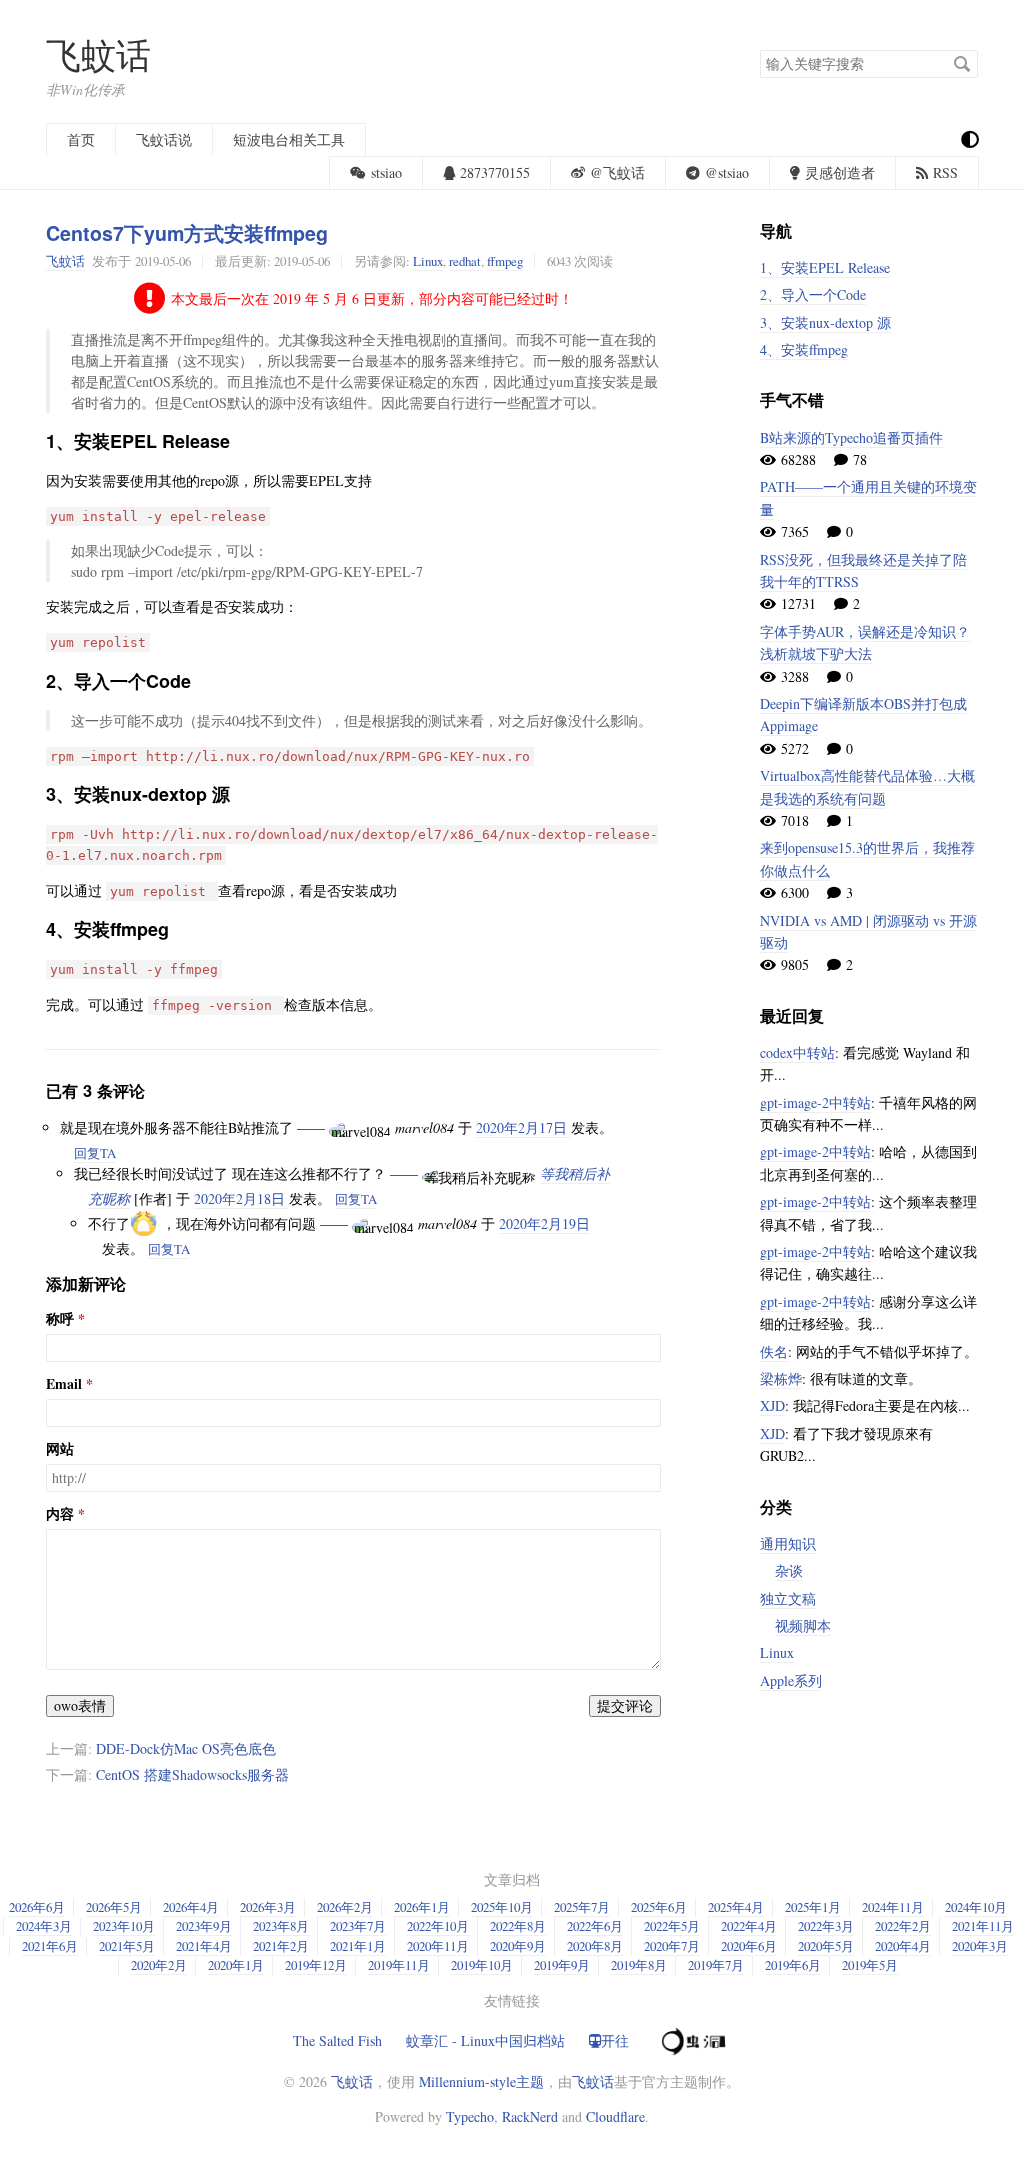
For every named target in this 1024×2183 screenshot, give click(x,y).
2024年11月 (893, 1907)
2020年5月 (826, 1946)
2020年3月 (980, 1946)
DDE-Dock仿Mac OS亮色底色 (186, 1748)
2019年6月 (793, 1965)
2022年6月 (595, 1926)
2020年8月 (595, 1946)
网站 (60, 1449)
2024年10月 (976, 1907)
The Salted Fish (337, 2040)
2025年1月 (813, 1907)
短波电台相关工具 (289, 139)
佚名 (774, 1351)
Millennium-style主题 (481, 2081)
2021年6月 (50, 1946)
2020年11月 (438, 1946)
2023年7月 (358, 1926)
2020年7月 (672, 1946)
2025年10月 (502, 1907)
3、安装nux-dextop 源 (825, 322)
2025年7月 (582, 1907)
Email (64, 1384)
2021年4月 (204, 1946)
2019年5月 (870, 1965)
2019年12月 (316, 1965)
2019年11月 (399, 1965)
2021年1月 (358, 1946)
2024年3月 (44, 1926)
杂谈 (789, 1570)
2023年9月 (204, 1926)
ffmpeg (505, 261)
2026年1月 (422, 1907)
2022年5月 (672, 1926)
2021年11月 (983, 1926)
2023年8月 (281, 1926)
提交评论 (625, 1705)
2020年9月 (518, 1946)
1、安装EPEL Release (825, 267)
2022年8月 (518, 1926)
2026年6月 (37, 1907)
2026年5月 (114, 1907)
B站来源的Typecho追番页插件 (851, 437)
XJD (772, 1405)
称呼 (60, 1319)
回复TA (95, 1153)
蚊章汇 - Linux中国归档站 (485, 2040)
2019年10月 (482, 1965)
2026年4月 (191, 1907)
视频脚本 (803, 1625)
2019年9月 (562, 1965)
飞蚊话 (98, 54)
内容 (60, 1514)
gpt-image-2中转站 (815, 1102)
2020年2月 (159, 1965)
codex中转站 (797, 1052)
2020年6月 (749, 1946)
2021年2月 (281, 1946)
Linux (428, 261)
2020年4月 (903, 1946)
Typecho (470, 2116)
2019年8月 (639, 1965)
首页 (81, 139)
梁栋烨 (781, 1378)
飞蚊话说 (164, 139)
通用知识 (788, 1543)
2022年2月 (903, 1926)
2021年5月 (127, 1946)
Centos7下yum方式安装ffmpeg (187, 233)
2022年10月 (438, 1926)
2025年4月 (736, 1907)
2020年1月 (236, 1965)
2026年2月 (345, 1907)
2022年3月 (826, 1926)
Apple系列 (791, 1680)
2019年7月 (716, 1965)
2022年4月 (749, 1926)
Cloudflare (615, 2116)
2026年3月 (268, 1907)
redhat (465, 261)
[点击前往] (692, 2038)
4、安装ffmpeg (804, 349)
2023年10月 (124, 1926)
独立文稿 (788, 1598)
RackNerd (530, 2116)
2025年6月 (659, 1907)
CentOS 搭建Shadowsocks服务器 (192, 1774)
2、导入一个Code (813, 294)
